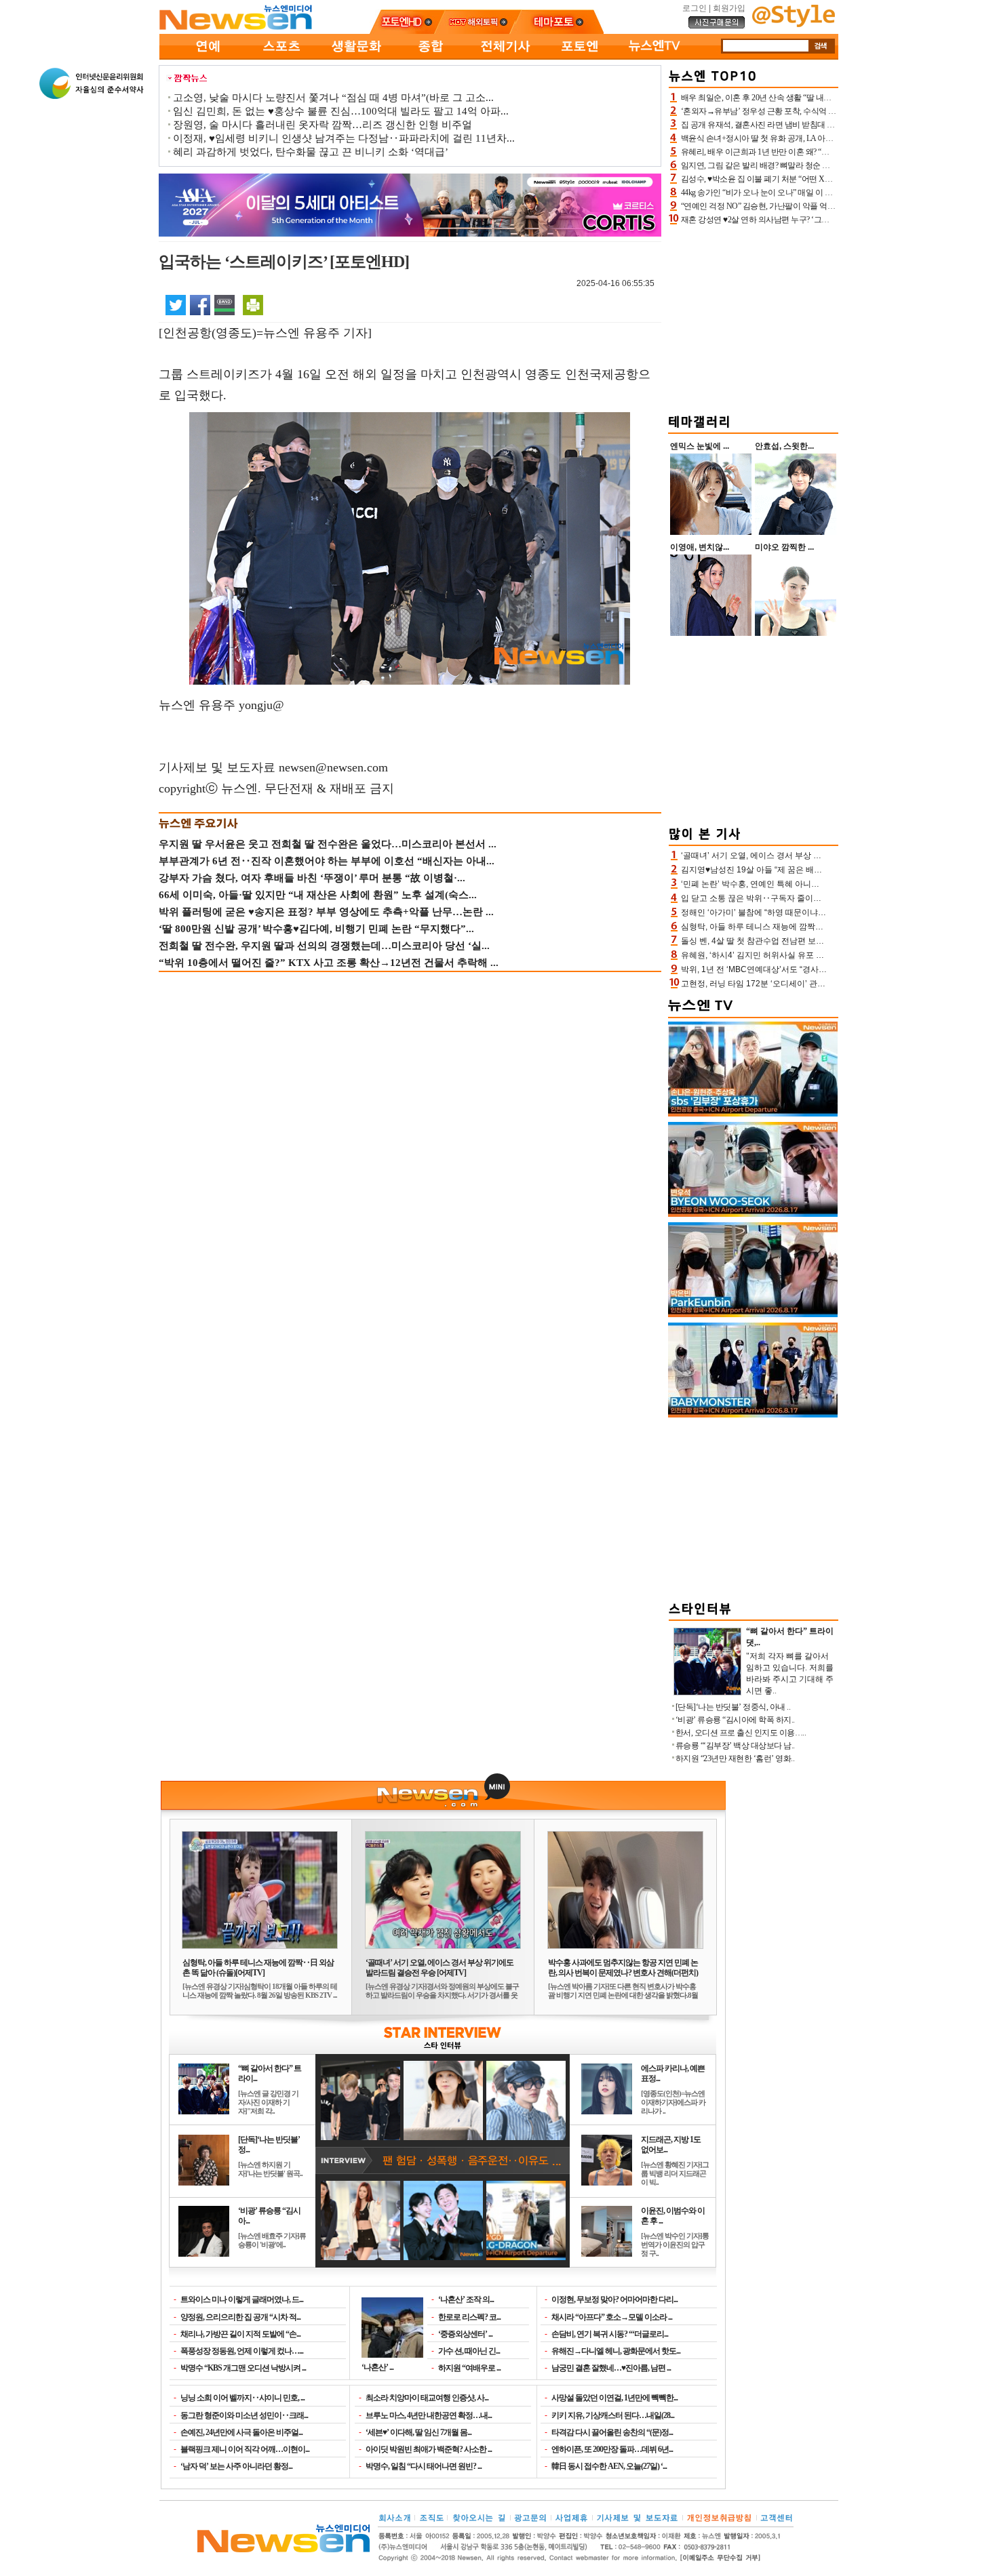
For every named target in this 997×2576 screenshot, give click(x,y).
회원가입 (729, 8)
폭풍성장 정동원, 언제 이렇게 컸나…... (242, 2351)
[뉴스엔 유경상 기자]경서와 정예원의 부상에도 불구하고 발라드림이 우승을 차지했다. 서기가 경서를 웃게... (442, 1995)
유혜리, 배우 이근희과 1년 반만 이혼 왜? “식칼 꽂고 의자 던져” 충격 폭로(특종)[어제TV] (829, 152)
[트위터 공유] (176, 304)
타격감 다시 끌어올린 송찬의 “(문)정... (612, 2432)
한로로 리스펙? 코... (469, 2317)
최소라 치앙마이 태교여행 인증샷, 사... (427, 2398)
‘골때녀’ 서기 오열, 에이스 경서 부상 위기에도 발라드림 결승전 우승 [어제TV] (439, 1968)
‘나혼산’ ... (377, 2367)
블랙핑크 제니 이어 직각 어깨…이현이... (245, 2449)
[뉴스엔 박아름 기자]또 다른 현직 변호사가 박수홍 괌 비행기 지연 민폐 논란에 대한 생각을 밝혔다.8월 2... (623, 1995)
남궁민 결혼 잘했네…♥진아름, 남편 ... (611, 2368)
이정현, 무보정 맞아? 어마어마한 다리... (614, 2299)
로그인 (695, 8)
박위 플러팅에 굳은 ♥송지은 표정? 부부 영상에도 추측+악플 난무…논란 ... (326, 912)
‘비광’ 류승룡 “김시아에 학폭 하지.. (735, 1720)
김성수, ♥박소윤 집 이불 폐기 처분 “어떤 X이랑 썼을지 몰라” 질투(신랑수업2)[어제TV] (827, 179)
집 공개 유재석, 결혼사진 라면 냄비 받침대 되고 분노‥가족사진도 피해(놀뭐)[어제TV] (828, 125)
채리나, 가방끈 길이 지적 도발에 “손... (240, 2334)
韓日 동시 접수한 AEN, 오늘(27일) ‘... (609, 2466)
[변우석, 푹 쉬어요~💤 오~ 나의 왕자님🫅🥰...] (753, 1214)
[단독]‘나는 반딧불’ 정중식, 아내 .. (733, 1707)
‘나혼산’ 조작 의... (466, 2299)
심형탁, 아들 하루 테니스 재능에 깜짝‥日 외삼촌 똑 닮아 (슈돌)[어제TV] (258, 1968)
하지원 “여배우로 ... (469, 2368)
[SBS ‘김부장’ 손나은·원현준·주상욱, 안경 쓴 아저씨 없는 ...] (753, 1114)
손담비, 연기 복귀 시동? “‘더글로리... (610, 2334)
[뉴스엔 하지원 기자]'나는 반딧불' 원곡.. (270, 2169)
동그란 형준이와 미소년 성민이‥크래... (244, 2415)
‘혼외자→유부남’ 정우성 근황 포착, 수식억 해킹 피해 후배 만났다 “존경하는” (812, 111)
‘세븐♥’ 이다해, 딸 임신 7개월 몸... (418, 2432)
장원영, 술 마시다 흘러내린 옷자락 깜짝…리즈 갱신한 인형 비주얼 (322, 125)
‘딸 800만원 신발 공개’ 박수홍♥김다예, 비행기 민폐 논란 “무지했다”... (316, 929)
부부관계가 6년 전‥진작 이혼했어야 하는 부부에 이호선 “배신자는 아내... (327, 861)
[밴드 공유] (224, 304)
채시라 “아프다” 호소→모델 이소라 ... (612, 2317)
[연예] (207, 57)
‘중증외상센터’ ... (465, 2334)
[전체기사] (505, 57)
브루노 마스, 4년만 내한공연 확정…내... (429, 2415)
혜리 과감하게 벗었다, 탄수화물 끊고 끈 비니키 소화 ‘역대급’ (311, 152)
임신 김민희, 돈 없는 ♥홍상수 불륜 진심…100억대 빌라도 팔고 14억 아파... (341, 111)
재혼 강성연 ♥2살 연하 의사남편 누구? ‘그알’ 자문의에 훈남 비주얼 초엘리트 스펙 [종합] (830, 220)
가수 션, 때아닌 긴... (469, 2351)
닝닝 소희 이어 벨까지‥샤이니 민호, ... (242, 2398)
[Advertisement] (754, 317)
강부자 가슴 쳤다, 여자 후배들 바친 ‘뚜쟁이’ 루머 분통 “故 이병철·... (312, 878)
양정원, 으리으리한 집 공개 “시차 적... (240, 2317)
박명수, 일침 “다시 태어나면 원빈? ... (424, 2466)
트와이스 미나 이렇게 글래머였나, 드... (242, 2299)
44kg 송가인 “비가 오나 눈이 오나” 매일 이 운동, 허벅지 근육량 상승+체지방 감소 (818, 193)
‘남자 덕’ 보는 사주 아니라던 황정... (236, 2466)
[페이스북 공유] (200, 304)
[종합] (431, 57)
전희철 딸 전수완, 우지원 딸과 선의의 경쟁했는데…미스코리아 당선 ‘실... (324, 946)
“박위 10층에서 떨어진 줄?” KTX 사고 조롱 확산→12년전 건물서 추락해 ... (329, 963)
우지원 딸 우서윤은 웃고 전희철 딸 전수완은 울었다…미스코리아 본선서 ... (328, 844)
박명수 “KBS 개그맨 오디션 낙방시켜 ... (243, 2368)
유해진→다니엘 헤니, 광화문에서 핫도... (616, 2351)
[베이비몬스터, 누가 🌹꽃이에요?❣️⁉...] (753, 1415)
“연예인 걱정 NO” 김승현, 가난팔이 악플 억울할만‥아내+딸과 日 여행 (801, 206)
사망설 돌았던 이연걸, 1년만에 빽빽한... (614, 2398)
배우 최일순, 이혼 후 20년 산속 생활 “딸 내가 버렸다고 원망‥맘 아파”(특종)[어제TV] (825, 98)
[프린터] (253, 304)
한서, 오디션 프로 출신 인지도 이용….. (741, 1733)
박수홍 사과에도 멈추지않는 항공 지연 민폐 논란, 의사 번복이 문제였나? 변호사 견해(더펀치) (623, 1968)
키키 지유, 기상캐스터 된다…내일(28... (613, 2415)
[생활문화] (356, 57)
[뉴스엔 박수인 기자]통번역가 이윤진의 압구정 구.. (675, 2245)
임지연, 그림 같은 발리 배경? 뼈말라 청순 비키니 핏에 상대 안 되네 (794, 165)
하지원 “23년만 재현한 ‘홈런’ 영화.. (735, 1758)
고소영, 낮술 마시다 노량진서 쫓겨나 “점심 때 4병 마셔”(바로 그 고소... (333, 98)
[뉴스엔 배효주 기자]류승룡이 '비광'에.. (272, 2240)
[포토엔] (580, 57)
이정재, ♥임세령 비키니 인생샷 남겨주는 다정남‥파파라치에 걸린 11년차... (344, 138)
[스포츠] (281, 57)
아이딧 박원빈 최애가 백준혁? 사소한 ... (429, 2449)
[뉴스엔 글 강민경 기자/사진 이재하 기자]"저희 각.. (268, 2102)
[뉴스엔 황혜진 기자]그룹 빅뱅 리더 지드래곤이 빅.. (675, 2173)
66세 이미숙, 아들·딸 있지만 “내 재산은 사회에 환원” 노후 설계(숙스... (318, 895)
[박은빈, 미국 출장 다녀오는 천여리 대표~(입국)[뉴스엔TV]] (753, 1314)
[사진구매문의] (717, 26)
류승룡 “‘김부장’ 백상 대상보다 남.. (735, 1746)
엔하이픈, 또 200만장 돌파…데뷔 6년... (612, 2449)
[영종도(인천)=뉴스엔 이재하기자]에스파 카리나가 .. (673, 2102)
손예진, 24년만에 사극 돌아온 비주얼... (241, 2432)
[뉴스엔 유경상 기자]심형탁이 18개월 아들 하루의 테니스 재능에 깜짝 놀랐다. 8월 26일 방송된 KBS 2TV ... (260, 1991)
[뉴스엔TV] (654, 57)
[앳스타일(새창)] (794, 24)
